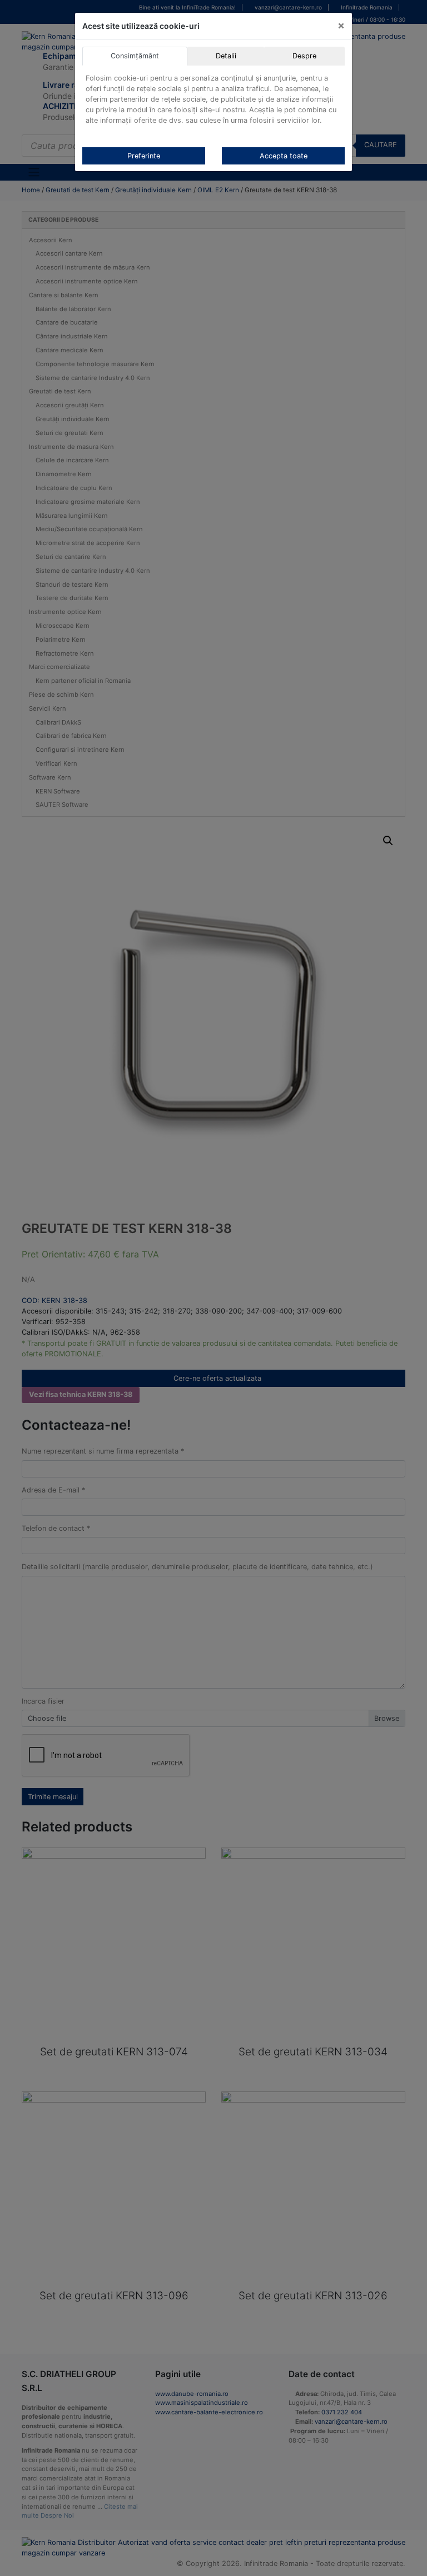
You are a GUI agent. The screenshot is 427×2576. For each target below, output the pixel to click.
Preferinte (144, 156)
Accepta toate (284, 156)
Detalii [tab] (226, 56)
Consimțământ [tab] (135, 56)
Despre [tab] (304, 56)
